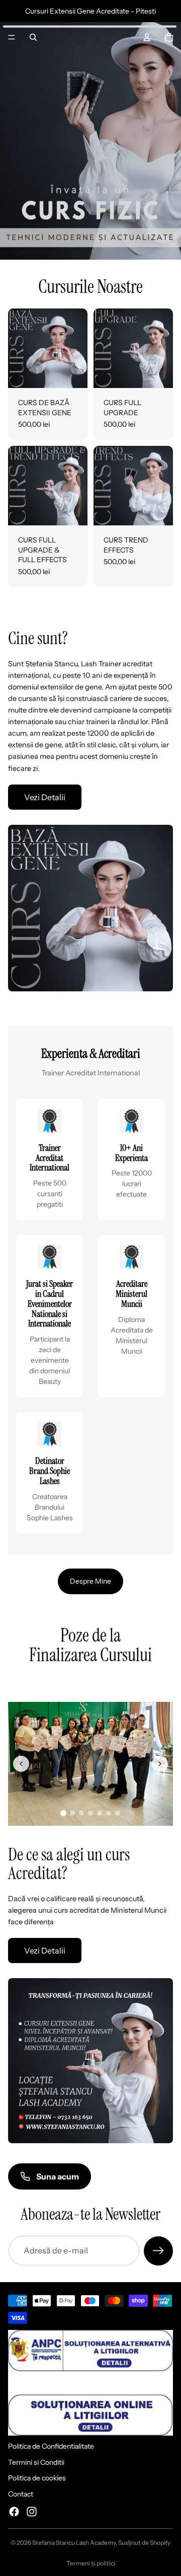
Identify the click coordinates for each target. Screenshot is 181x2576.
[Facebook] (14, 2511)
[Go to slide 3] (81, 1813)
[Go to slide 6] (109, 1813)
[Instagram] (32, 2511)
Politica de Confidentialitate (51, 2446)
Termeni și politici (91, 2563)
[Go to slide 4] (90, 1813)
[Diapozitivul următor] (162, 1679)
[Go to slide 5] (100, 1813)
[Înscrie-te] (158, 2251)
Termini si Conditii (36, 2462)
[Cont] (147, 37)
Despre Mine (90, 1581)
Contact (21, 2494)
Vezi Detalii (45, 797)
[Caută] (33, 37)
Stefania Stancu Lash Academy (74, 2543)
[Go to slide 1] (63, 1813)
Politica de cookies (37, 2478)
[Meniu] (12, 37)
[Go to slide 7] (118, 1813)
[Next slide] (160, 1764)
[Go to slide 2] (72, 1813)
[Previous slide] (21, 1764)
